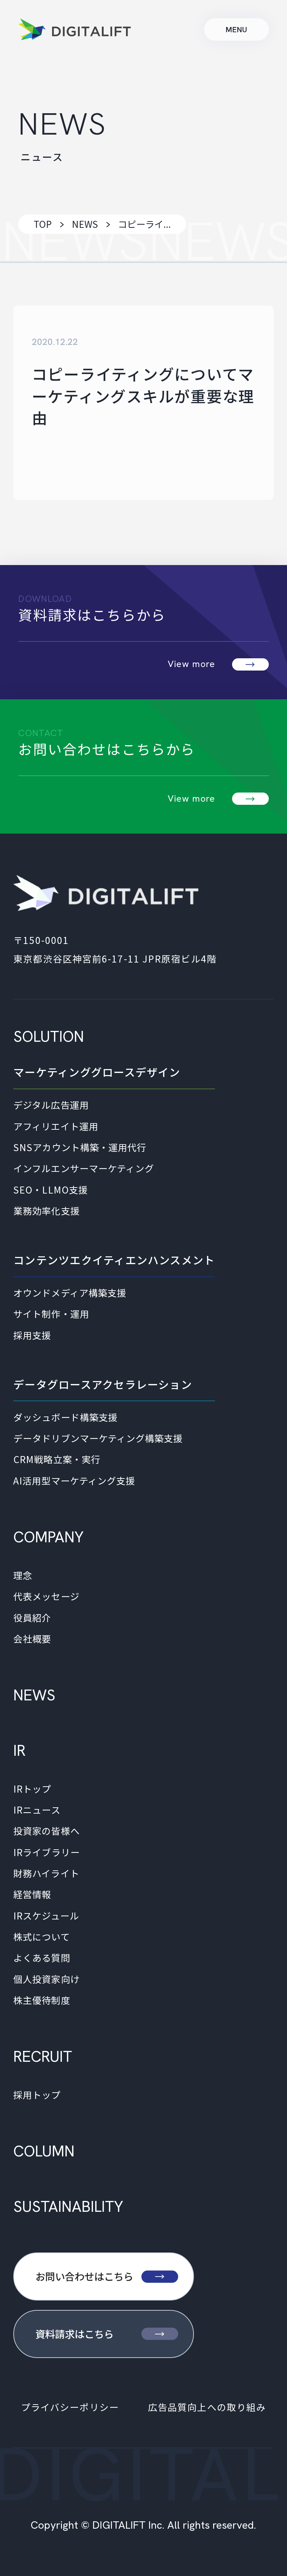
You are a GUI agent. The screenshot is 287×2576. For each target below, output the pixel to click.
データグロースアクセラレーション (103, 1384)
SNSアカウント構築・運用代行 (80, 1147)
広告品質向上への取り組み (207, 2407)
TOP (43, 224)
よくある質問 (42, 1958)
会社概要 (32, 1639)
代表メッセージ (46, 1596)
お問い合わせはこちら (84, 2276)
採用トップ (37, 2095)
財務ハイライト (46, 1873)
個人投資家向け (46, 1979)
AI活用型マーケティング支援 (74, 1481)
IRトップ (32, 1789)
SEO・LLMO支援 (51, 1190)
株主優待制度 (42, 2000)
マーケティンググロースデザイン (97, 1072)
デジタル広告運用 (51, 1105)
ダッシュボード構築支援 (65, 1417)
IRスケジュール (46, 1916)
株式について (41, 1937)
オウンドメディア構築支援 (70, 1293)
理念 (23, 1575)
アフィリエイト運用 (56, 1126)
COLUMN (44, 2151)
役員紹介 (32, 1618)
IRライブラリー (46, 1852)
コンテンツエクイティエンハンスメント (114, 1260)
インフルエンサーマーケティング (84, 1168)
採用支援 (32, 1335)
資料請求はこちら (75, 2334)
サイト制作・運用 (51, 1314)
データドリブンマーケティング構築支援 (98, 1438)
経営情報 (32, 1894)
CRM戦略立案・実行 (57, 1459)
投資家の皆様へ (46, 1831)
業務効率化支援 (46, 1211)
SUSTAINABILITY (68, 2206)
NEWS (85, 224)
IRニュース (37, 1810)
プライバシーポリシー (70, 2407)
